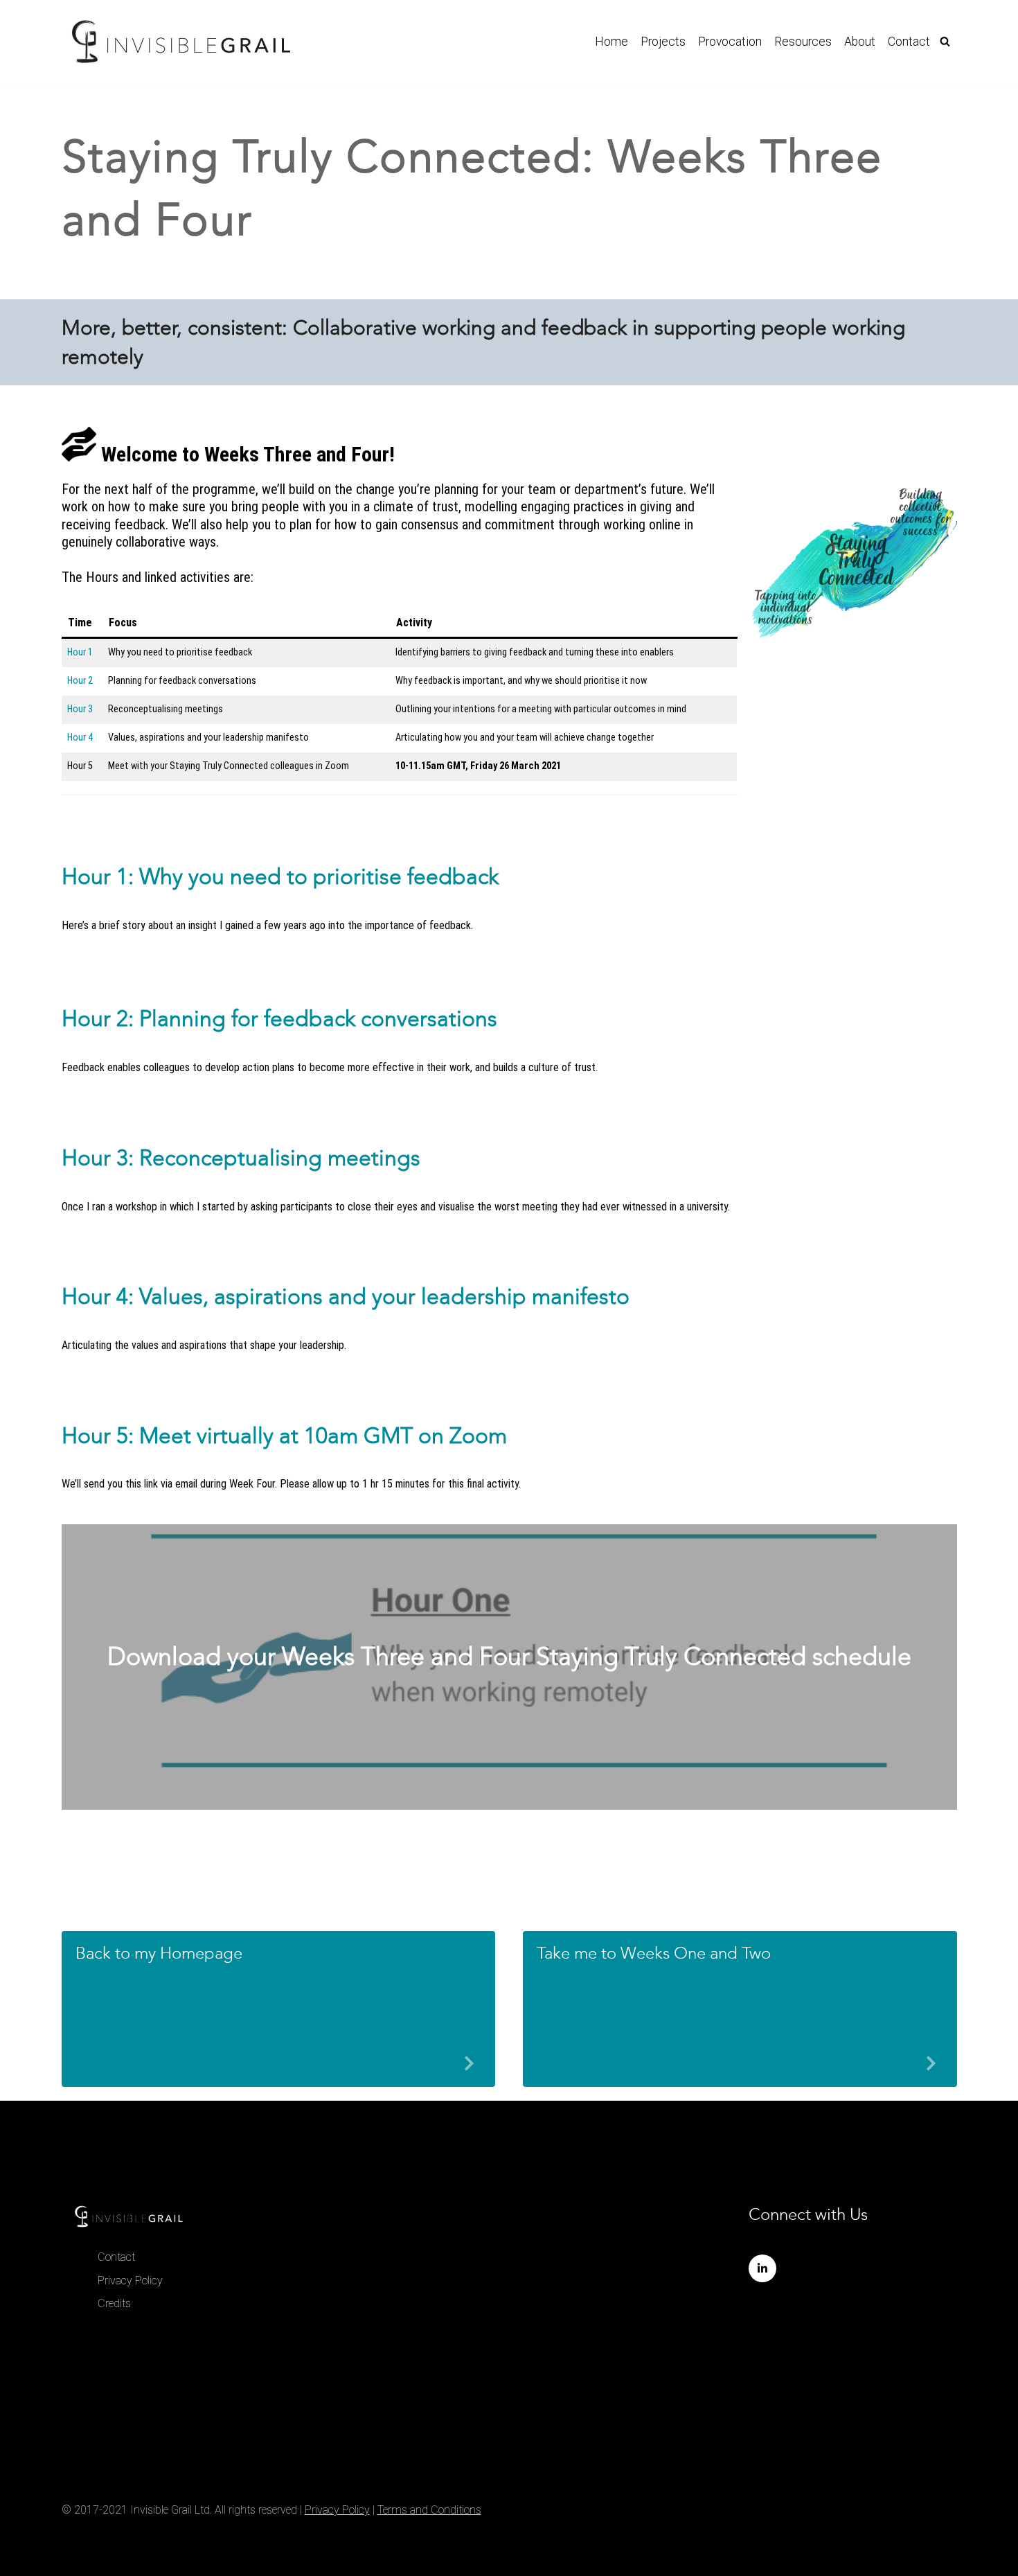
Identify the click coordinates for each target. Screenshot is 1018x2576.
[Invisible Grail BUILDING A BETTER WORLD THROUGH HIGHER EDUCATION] (181, 42)
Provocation (730, 42)
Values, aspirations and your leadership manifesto (384, 1296)
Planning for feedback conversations (318, 1018)
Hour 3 (80, 709)
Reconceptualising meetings (280, 1158)
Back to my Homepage (159, 1953)
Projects (663, 42)
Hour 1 (80, 652)
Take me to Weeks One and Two (654, 1953)
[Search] (945, 41)
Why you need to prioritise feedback (319, 876)
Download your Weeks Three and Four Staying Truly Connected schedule (509, 1656)
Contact (909, 42)
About (860, 42)
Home (611, 42)
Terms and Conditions (429, 2510)
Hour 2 (80, 681)
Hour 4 (80, 738)
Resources (803, 42)
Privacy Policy (130, 2281)
